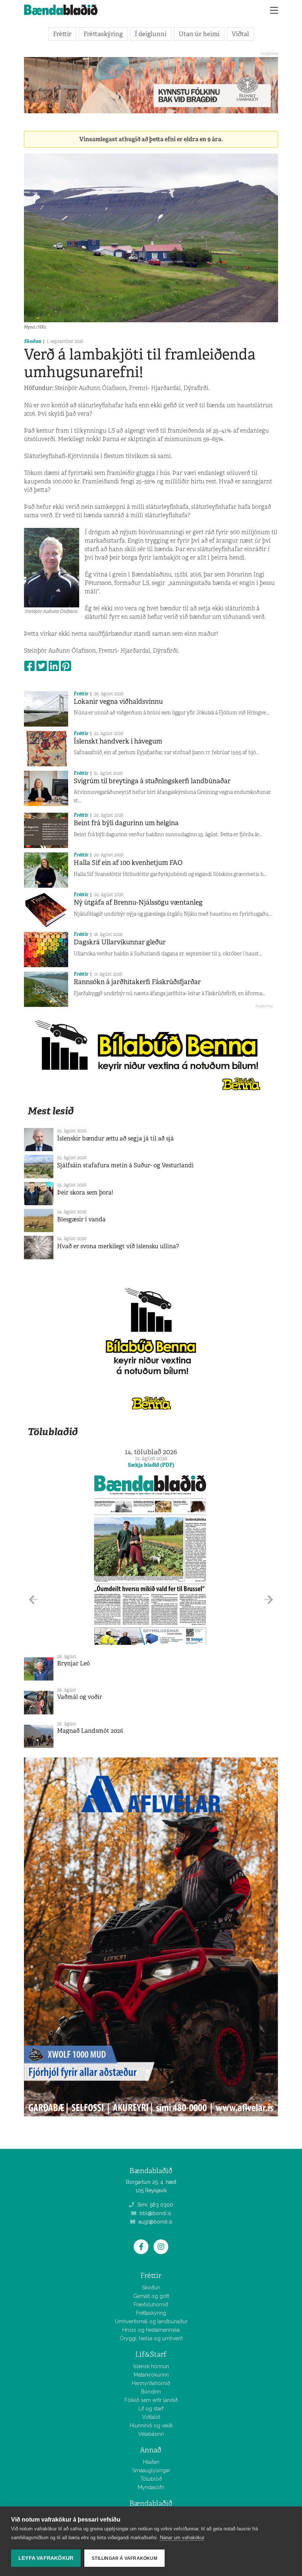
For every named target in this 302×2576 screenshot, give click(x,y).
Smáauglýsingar (151, 2470)
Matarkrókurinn (151, 2375)
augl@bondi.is (155, 2222)
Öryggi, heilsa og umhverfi (151, 2338)
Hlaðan (151, 2462)
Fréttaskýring (103, 34)
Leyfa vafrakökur (46, 2558)
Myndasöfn (151, 2487)
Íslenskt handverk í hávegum (118, 741)
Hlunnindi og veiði (151, 2426)
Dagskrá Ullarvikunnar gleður (120, 942)
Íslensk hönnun (151, 2366)
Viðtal (240, 34)
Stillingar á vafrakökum (124, 2558)
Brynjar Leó (73, 1663)
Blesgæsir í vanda (81, 1219)
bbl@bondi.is (155, 2213)
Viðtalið (151, 2417)
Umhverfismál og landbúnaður (151, 2321)
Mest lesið (51, 1111)
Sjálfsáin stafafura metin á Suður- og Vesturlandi (125, 1165)
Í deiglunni (151, 34)
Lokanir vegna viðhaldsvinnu (118, 702)
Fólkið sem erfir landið (151, 2400)
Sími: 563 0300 (154, 2205)
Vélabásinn (151, 2434)
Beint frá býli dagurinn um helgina (126, 823)
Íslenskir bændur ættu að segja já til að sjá (115, 1138)
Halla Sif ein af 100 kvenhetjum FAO (128, 863)
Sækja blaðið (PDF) (151, 1465)
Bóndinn (151, 2392)
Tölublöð (151, 2479)
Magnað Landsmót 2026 (90, 1731)
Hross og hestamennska (151, 2330)
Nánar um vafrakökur (182, 2538)
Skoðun (33, 341)
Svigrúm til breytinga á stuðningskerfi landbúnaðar (152, 781)
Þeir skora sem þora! (85, 1193)
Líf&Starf (151, 2354)
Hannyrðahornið (151, 2383)
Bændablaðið (151, 2503)
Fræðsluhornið (151, 2304)
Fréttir (62, 34)
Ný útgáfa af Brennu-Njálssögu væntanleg (138, 902)
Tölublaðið (53, 1432)
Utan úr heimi (199, 34)
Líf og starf (151, 2409)
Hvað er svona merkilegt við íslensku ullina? (118, 1246)
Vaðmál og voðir (80, 1697)
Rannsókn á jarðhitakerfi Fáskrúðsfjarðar (137, 982)
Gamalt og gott (151, 2296)
